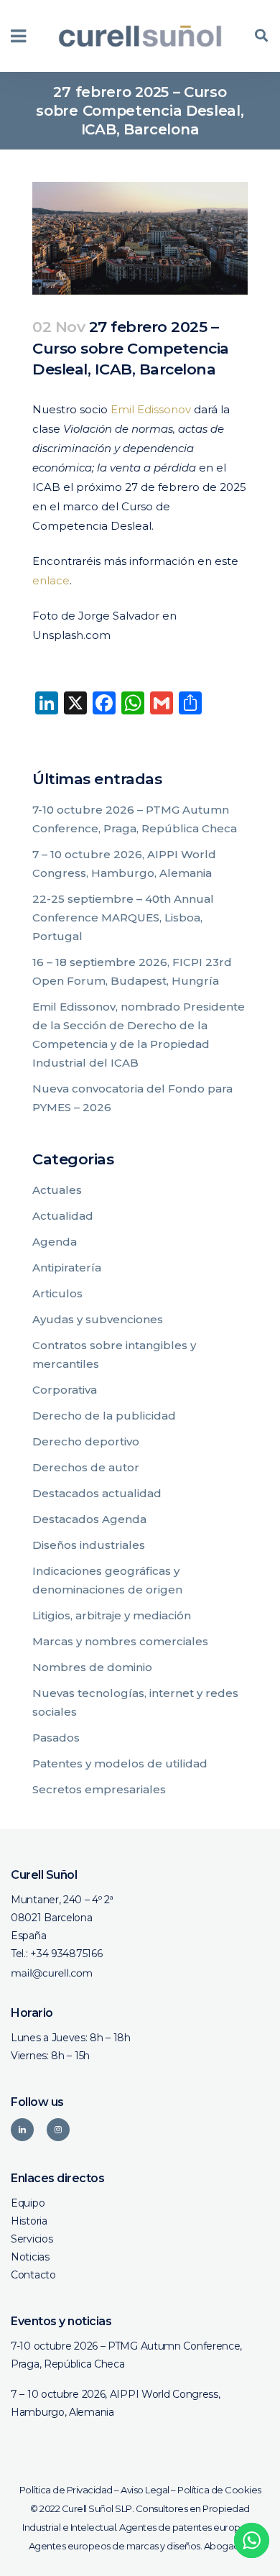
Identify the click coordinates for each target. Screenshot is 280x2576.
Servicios (32, 2239)
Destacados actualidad (97, 1493)
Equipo (28, 2203)
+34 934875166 (66, 1954)
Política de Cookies (219, 2490)
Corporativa (65, 1390)
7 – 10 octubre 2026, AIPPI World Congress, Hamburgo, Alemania (115, 2403)
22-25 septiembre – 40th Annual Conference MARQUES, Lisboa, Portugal (123, 917)
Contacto (33, 2275)
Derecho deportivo (86, 1441)
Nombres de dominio (92, 1667)
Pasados (56, 1738)
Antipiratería (67, 1268)
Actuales (57, 1190)
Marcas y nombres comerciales (120, 1641)
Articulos (57, 1293)
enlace (51, 580)
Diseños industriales (89, 1545)
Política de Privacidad (66, 2490)
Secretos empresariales (99, 1789)
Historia (29, 2221)
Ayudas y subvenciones (98, 1319)
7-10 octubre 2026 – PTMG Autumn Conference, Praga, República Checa (126, 2355)
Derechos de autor (86, 1467)
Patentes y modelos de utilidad (120, 1763)
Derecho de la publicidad (104, 1416)
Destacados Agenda (89, 1519)
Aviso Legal (145, 2490)
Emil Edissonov (151, 409)
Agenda (55, 1242)
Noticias (30, 2257)
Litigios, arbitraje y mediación (112, 1615)
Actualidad (63, 1216)
